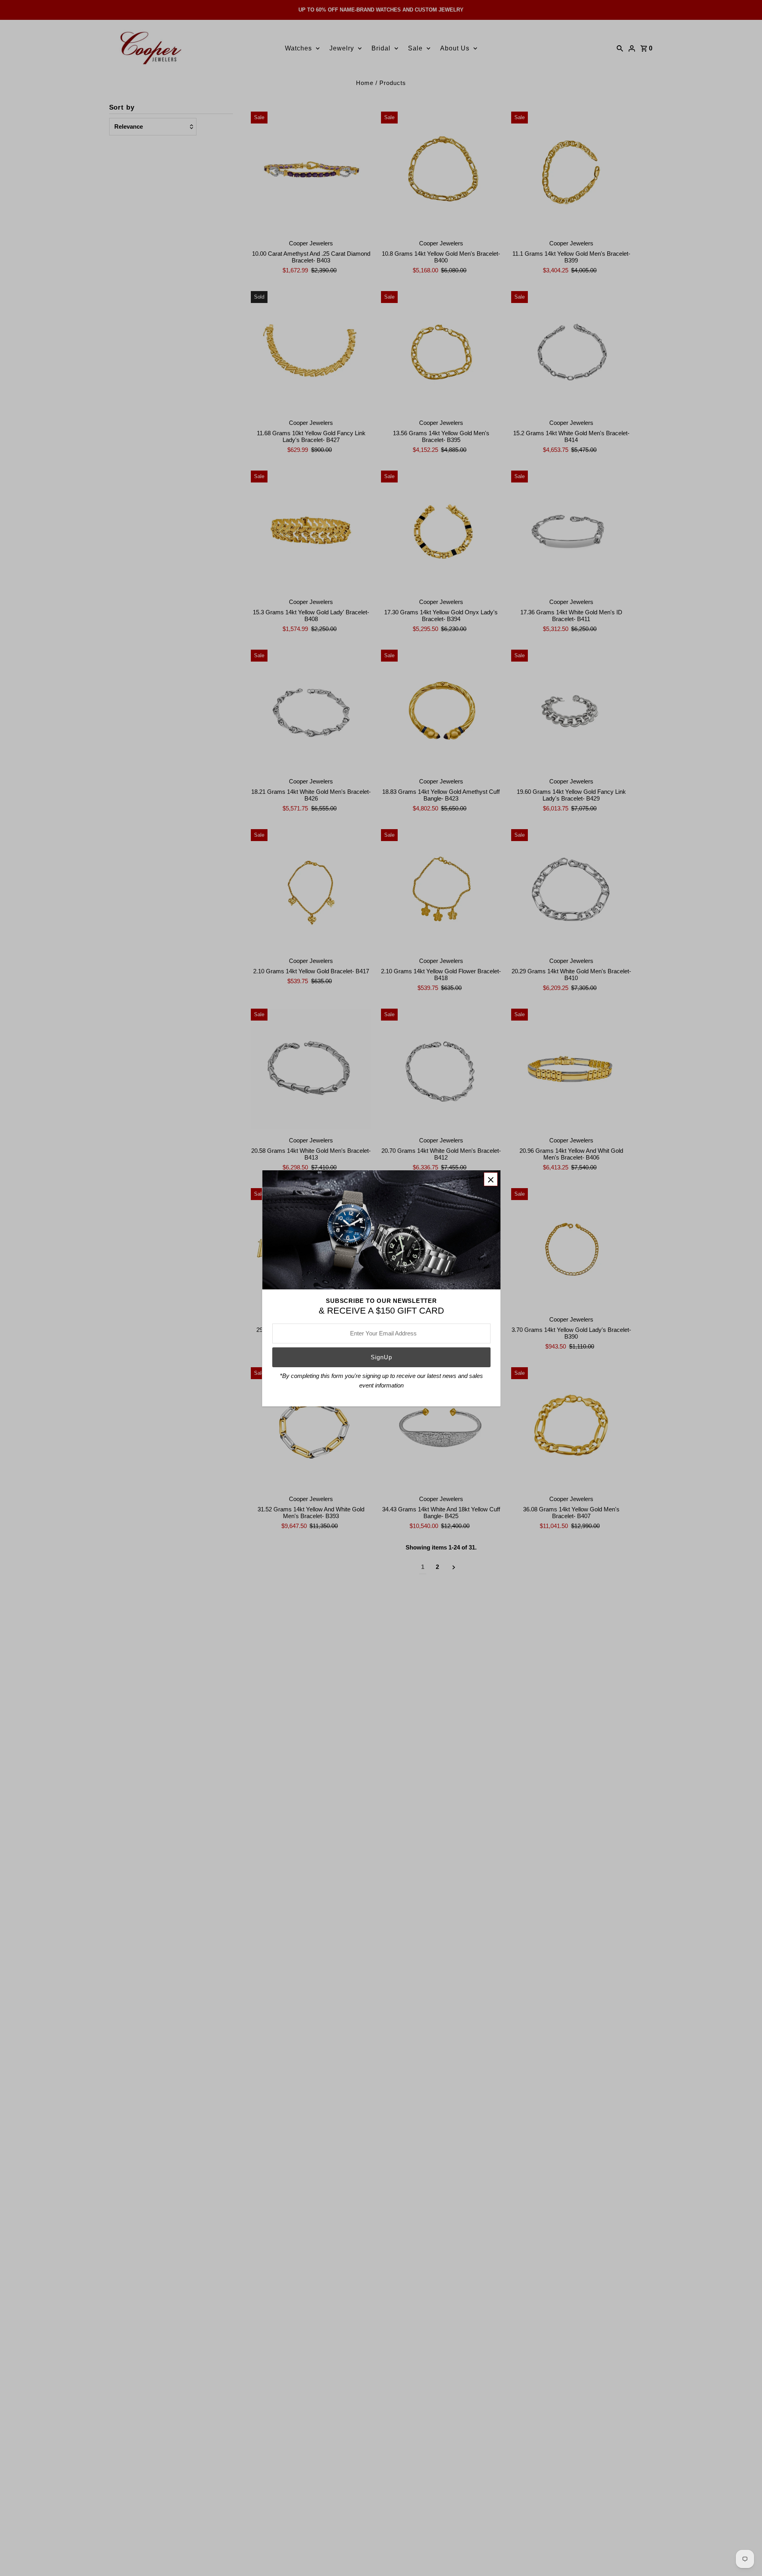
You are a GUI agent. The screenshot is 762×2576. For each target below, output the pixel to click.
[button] (491, 1179)
